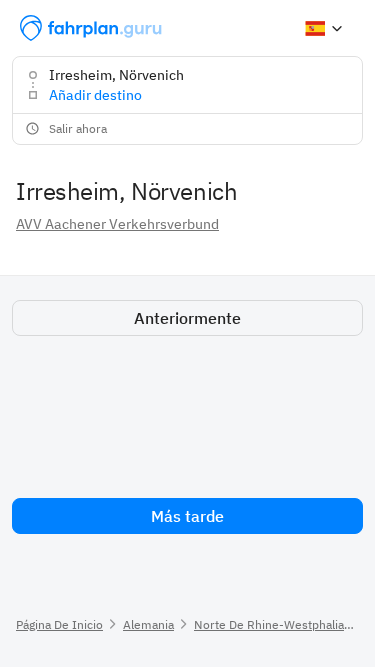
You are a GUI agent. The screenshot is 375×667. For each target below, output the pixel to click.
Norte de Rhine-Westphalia (269, 624)
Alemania (148, 624)
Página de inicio (59, 624)
